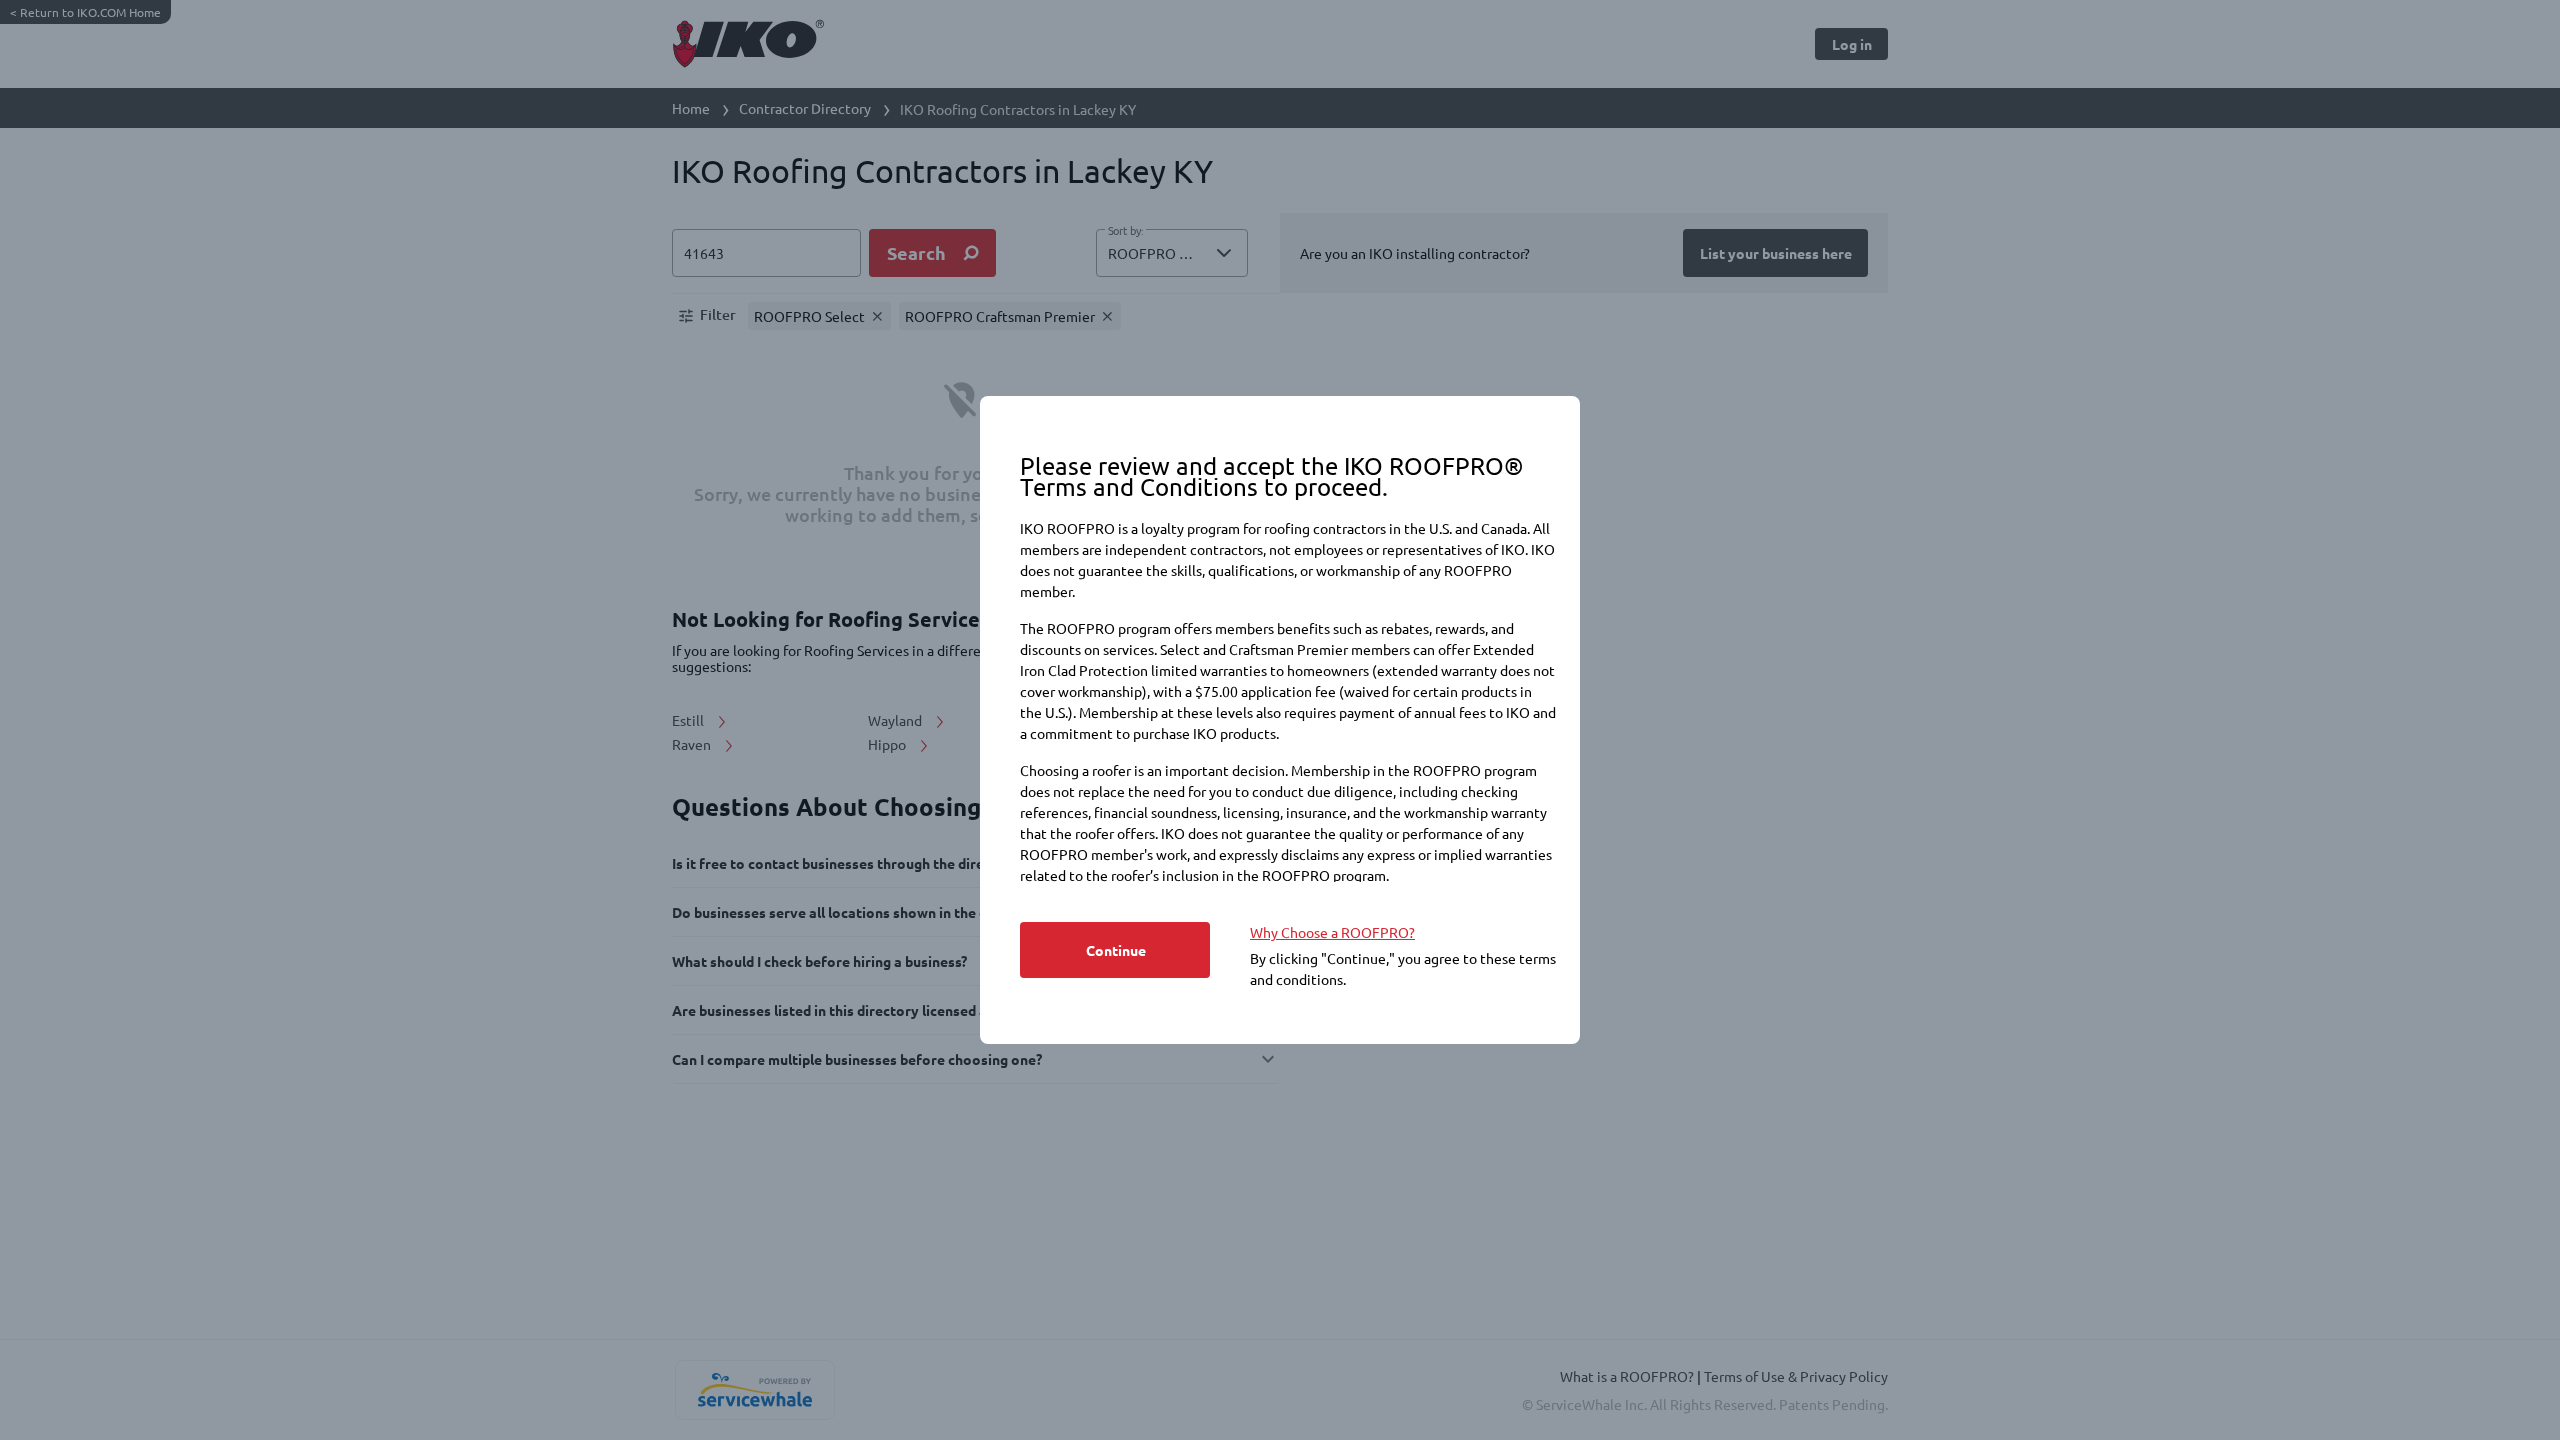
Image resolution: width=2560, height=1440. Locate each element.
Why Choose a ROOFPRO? (1332, 932)
